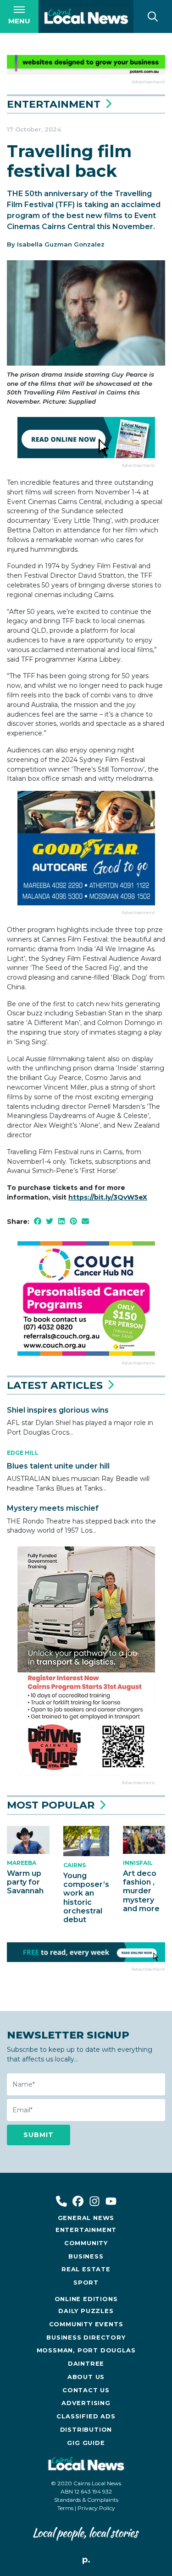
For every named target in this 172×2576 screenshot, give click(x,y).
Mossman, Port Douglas (86, 2350)
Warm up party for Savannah (25, 1882)
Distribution (86, 2430)
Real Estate (86, 2269)
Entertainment (54, 104)
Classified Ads (86, 2416)
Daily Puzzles (86, 2311)
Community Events (86, 2324)
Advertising (86, 2403)
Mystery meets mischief (53, 1508)
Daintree (86, 2364)
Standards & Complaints (86, 2500)
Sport (86, 2283)
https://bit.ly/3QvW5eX (108, 1197)
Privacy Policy (96, 2508)
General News (86, 2218)
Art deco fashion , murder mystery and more (141, 1891)
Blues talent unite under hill (58, 1466)
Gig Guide (86, 2443)
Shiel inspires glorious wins (58, 1410)
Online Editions (86, 2299)
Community (86, 2243)
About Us (86, 2377)
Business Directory (86, 2338)
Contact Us (86, 2390)
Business (86, 2256)
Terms (65, 2508)
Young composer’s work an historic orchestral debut (86, 1898)
